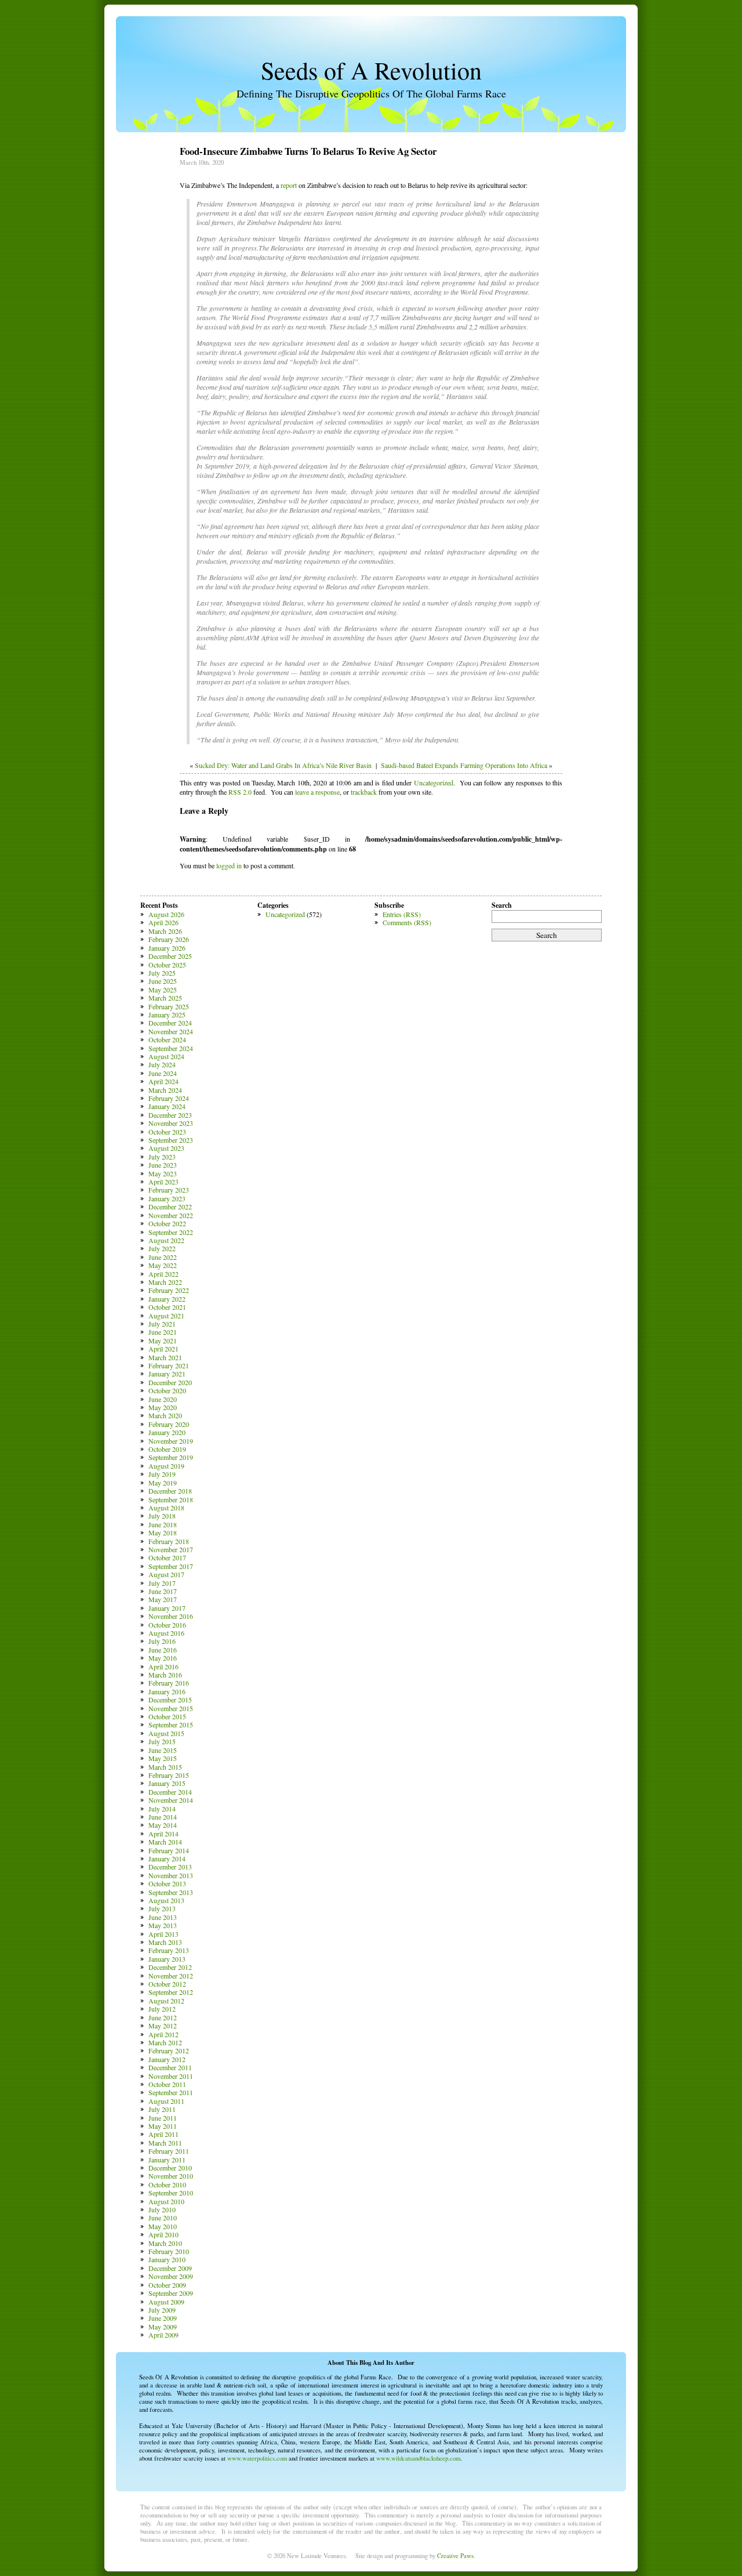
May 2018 (163, 1532)
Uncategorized (434, 782)
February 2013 (169, 1950)
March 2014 (165, 1842)
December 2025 (170, 956)
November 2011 (171, 2076)
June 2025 (163, 981)
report (289, 185)
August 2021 (166, 1316)
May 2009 (163, 2327)
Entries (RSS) (402, 914)
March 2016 (165, 1675)
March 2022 (165, 1282)
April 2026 (163, 922)
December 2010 (170, 2168)
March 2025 (165, 998)
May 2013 (163, 1925)
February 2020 (169, 1424)
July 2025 (162, 973)
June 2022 (163, 1257)
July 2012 (162, 2009)
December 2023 (170, 1115)
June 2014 (163, 1817)
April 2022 (163, 1274)
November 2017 (171, 1549)
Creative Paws (455, 2556)
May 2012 (163, 2026)
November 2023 (171, 1123)
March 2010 (165, 2243)
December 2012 (170, 1967)
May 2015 (163, 1758)
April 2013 (163, 1934)
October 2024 (167, 1039)
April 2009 (163, 2335)
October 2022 (167, 1223)
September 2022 (171, 1232)
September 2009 (171, 2293)
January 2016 (167, 1691)
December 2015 (170, 1700)
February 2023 (169, 1190)
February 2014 (169, 1850)
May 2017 (163, 1599)
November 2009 (171, 2276)
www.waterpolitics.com (257, 2458)
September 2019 (171, 1457)
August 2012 (166, 2001)
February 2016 (169, 1683)
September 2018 (171, 1499)
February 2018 (169, 1541)
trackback (364, 792)
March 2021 (165, 1357)
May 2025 (163, 990)
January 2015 (167, 1783)
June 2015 (163, 1750)
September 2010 (171, 2193)
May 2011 (163, 2126)
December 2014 (170, 1792)
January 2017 (167, 1608)
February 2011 (169, 2151)
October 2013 (167, 1883)
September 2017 (171, 1566)
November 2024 (171, 1031)
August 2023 (166, 1148)
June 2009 (163, 2318)
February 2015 (169, 1775)
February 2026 (169, 939)
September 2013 (171, 1892)
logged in (229, 865)
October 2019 (167, 1449)
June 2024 (163, 1073)
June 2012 (163, 2017)
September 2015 (171, 1724)
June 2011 (163, 2118)
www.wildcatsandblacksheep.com (418, 2458)
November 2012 (171, 1976)
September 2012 (171, 1992)
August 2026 (166, 914)
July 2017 (162, 1583)
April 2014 (163, 1834)
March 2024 (165, 1090)
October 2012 (167, 1984)
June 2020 (163, 1399)
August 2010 (166, 2201)
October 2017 (167, 1557)
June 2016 (163, 1650)
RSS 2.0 (240, 792)
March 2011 (165, 2143)
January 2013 (167, 1959)
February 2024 (169, 1098)
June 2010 (163, 2218)
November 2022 (171, 1215)
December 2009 (170, 2268)
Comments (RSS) (407, 922)
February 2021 (169, 1365)
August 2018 (166, 1508)
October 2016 (167, 1625)
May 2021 (163, 1340)
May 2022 (163, 1265)
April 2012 (163, 2034)
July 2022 (162, 1248)
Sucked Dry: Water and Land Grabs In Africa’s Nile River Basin (283, 765)
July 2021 (162, 1324)
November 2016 (171, 1616)
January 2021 (167, 1374)
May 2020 (163, 1407)
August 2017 (166, 1574)
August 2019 (166, 1466)
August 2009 (166, 2302)
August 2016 (166, 1633)
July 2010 (162, 2209)
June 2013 (163, 1917)
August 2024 (166, 1056)
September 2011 (171, 2092)
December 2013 (170, 1867)
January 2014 (167, 1858)
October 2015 (167, 1716)
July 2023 (162, 1157)
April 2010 (163, 2234)
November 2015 (171, 1708)
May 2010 (163, 2226)
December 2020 (170, 1382)
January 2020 (167, 1432)
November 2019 (171, 1441)
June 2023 (163, 1165)
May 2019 (163, 1483)
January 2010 (167, 2259)
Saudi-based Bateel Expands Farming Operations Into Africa (464, 765)
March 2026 (165, 931)
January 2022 (167, 1299)
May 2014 (163, 1825)
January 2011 (167, 2160)
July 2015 (162, 1741)
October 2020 (167, 1390)
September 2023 (171, 1140)
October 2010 (167, 2184)
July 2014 (162, 1809)
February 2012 (169, 2050)
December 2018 (170, 1491)
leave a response (317, 792)
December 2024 (170, 1023)
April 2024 (163, 1081)
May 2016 (163, 1658)
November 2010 (171, 2176)
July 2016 (162, 1641)
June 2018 (163, 1524)
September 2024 (171, 1048)
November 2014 (171, 1800)
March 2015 (165, 1767)
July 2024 (162, 1064)
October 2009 (167, 2285)
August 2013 (166, 1900)
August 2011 (166, 2101)
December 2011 (170, 2067)
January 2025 (167, 1015)
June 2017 (163, 1591)
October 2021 (167, 1307)
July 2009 (162, 2310)
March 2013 (165, 1942)
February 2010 (169, 2251)
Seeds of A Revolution (371, 70)
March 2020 (165, 1415)
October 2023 (167, 1132)
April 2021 (163, 1349)
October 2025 (167, 965)
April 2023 (163, 1182)
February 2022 (169, 1290)
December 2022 (170, 1207)
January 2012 (167, 2059)
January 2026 (167, 948)
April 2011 (163, 2134)
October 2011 (167, 2084)
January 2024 (167, 1106)
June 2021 (163, 1332)
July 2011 (162, 2109)
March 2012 (165, 2042)
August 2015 (166, 1733)
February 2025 (169, 1006)
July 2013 (162, 1908)
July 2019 (162, 1474)
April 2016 (163, 1666)
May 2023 (163, 1173)
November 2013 (171, 1875)
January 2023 (167, 1198)
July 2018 (162, 1516)
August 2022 (166, 1240)
